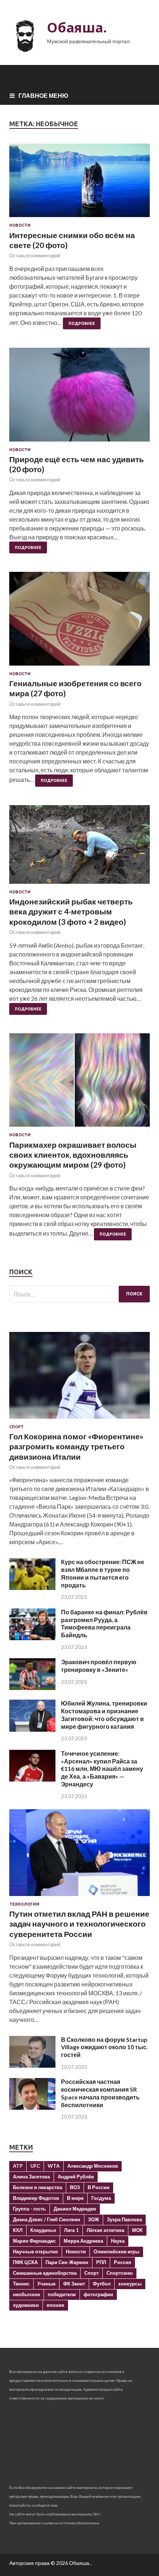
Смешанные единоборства (45, 2273)
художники (26, 2305)
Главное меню (43, 95)
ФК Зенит (74, 2284)
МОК (137, 2230)
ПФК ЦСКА (25, 2262)
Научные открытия (35, 2252)
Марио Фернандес (34, 2241)
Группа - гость (29, 2209)
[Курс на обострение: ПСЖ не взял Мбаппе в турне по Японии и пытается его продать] (32, 1588)
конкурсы (130, 2284)
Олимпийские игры (116, 2252)
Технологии (24, 1904)
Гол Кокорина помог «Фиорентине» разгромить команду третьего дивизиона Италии (76, 1446)
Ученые (46, 2284)
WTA (54, 2166)
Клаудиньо (43, 2230)
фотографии (98, 2294)
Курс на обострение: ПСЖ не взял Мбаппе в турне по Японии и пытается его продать (103, 1573)
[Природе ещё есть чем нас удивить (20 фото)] (79, 397)
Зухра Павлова (124, 2219)
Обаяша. (77, 28)
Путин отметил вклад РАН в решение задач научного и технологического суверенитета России (79, 1924)
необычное (26, 2294)
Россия (123, 2262)
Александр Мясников (93, 2166)
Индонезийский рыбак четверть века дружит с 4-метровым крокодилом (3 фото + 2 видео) (71, 911)
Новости (20, 225)
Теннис (21, 2284)
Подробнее (82, 323)
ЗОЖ (94, 2219)
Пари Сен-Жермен (67, 2262)
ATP (18, 2166)
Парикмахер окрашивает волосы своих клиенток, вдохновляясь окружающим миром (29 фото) (73, 1155)
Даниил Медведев (75, 2209)
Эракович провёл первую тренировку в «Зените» (99, 1666)
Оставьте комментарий (35, 255)
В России (99, 2187)
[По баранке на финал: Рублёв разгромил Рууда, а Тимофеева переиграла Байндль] (32, 1638)
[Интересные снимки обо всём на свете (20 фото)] (79, 183)
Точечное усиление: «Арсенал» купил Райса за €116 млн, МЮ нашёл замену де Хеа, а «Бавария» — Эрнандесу (102, 1769)
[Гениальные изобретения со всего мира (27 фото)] (79, 621)
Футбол (102, 2284)
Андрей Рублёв (76, 2177)
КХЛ (18, 2230)
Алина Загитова (31, 2177)
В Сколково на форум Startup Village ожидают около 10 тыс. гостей (104, 2047)
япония (55, 2305)
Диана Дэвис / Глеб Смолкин (47, 2219)
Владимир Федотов (36, 2198)
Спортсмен (120, 2273)
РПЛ (101, 2262)
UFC (35, 2166)
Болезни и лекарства (38, 2187)
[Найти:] (79, 1294)
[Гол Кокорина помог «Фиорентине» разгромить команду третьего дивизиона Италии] (79, 1420)
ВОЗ (75, 2187)
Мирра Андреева (83, 2241)
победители (62, 2294)
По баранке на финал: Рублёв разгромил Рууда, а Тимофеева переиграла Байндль (104, 1623)
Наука (118, 2241)
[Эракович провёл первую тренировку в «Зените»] (32, 1688)
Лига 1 (71, 2230)
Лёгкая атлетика (105, 2230)
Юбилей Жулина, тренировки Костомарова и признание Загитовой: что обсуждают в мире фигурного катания (104, 1715)
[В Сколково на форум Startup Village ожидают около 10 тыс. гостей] (32, 2065)
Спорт (16, 1427)
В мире (75, 2198)
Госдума (101, 2198)
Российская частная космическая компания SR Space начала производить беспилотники (100, 2093)
